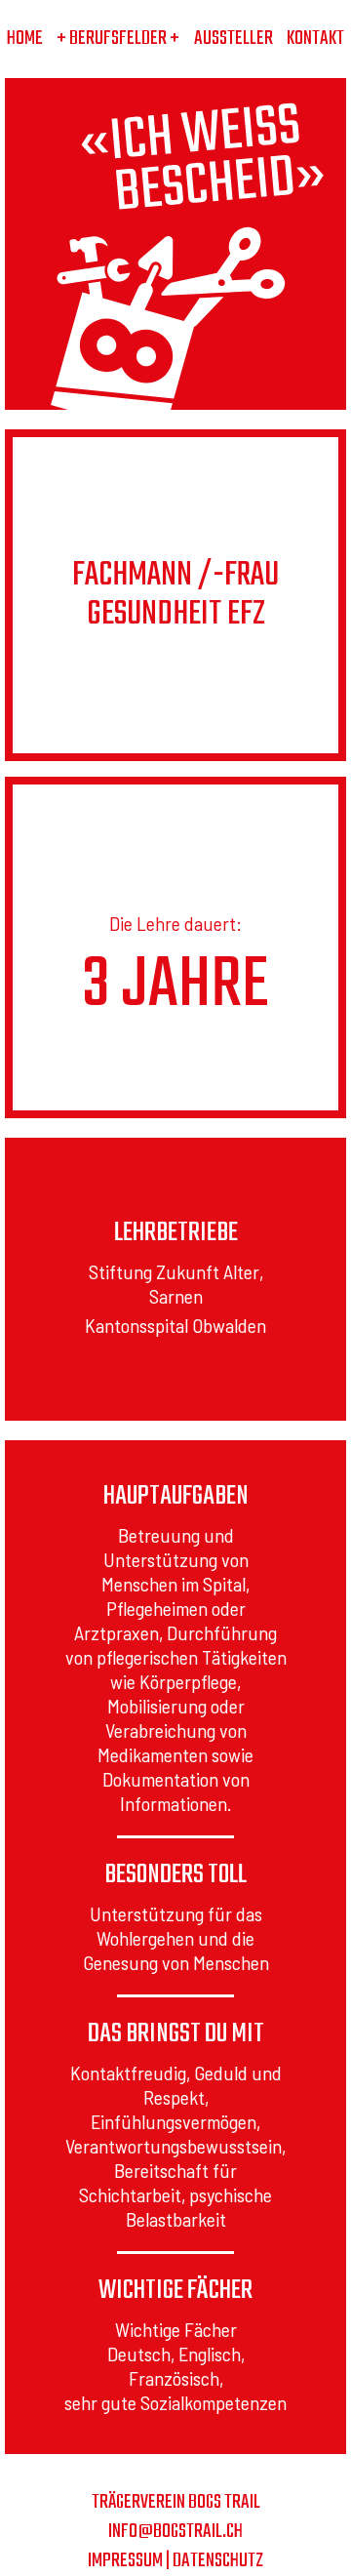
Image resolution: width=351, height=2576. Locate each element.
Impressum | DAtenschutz (175, 2561)
